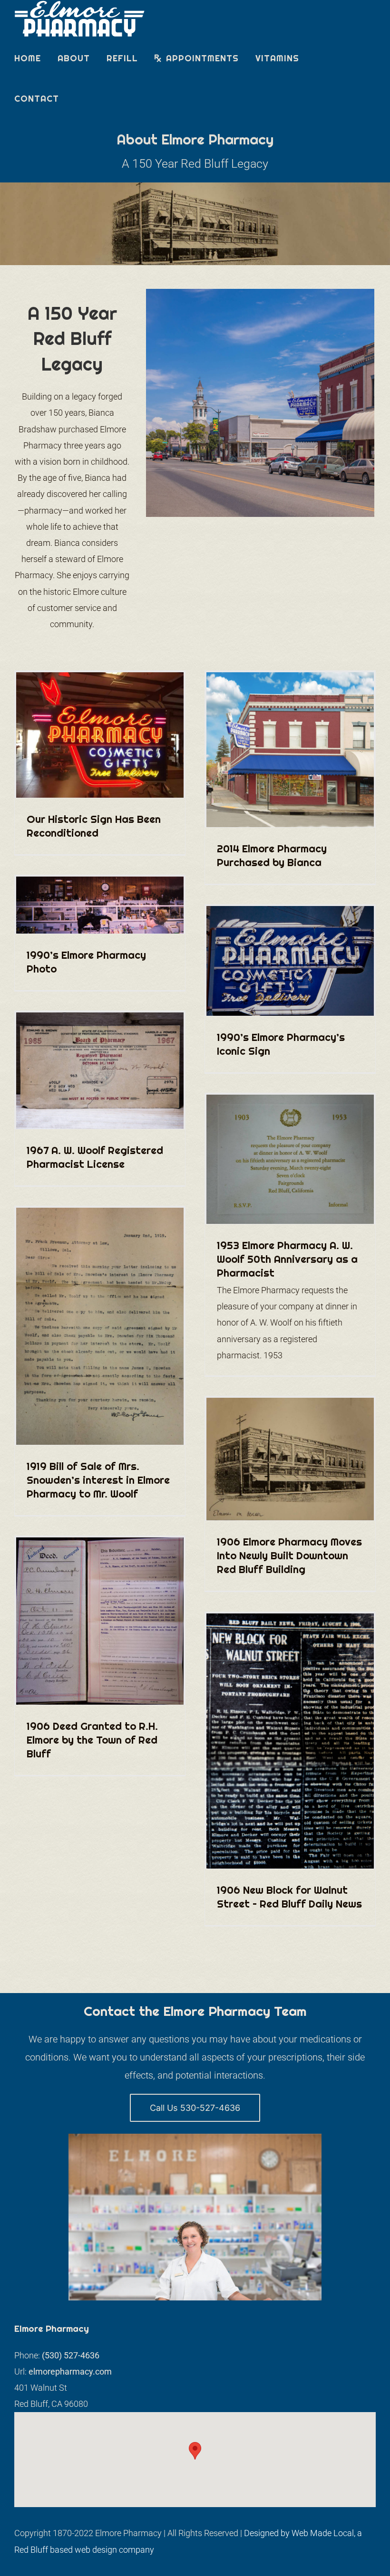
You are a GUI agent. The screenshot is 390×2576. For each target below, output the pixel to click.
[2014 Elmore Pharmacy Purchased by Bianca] (290, 750)
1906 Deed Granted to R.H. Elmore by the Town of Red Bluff (92, 1740)
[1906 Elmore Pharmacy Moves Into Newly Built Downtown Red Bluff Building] (290, 1459)
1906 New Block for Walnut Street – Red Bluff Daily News (289, 1897)
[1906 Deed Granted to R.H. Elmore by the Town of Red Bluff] (100, 1621)
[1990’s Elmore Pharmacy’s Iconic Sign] (290, 961)
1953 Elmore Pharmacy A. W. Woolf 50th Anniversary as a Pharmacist (287, 1259)
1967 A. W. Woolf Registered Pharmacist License (95, 1157)
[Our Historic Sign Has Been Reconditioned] (100, 735)
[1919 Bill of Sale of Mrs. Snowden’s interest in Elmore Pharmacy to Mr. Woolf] (100, 1326)
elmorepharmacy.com (70, 2371)
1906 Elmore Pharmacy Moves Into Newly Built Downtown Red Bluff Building (289, 1555)
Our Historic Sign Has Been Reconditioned (94, 826)
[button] (195, 2451)
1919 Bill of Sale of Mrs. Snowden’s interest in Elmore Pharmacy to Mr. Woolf (98, 1480)
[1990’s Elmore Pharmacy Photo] (100, 905)
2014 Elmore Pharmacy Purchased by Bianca (272, 855)
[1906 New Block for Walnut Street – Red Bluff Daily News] (290, 1741)
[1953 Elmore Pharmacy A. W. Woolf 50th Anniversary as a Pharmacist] (290, 1159)
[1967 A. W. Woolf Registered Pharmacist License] (100, 1071)
